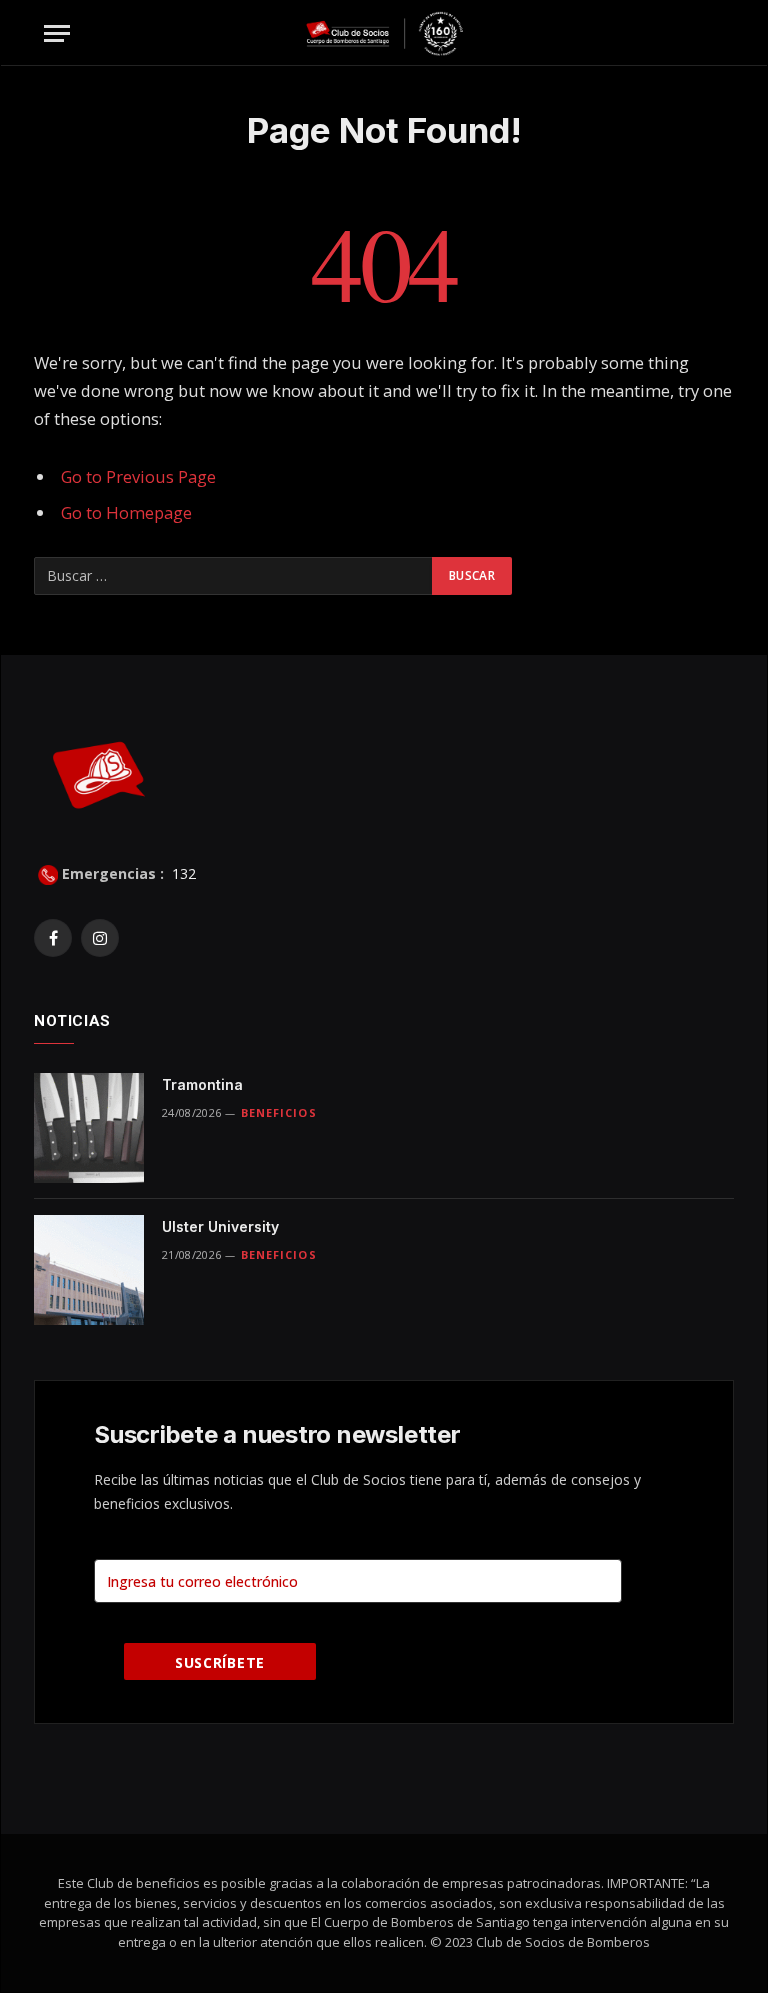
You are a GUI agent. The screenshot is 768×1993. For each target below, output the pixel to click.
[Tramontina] (89, 1128)
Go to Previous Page (138, 476)
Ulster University (220, 1226)
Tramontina (202, 1084)
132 (182, 873)
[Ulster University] (89, 1270)
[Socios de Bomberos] (384, 33)
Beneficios (279, 1112)
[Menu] (57, 33)
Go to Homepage (126, 512)
